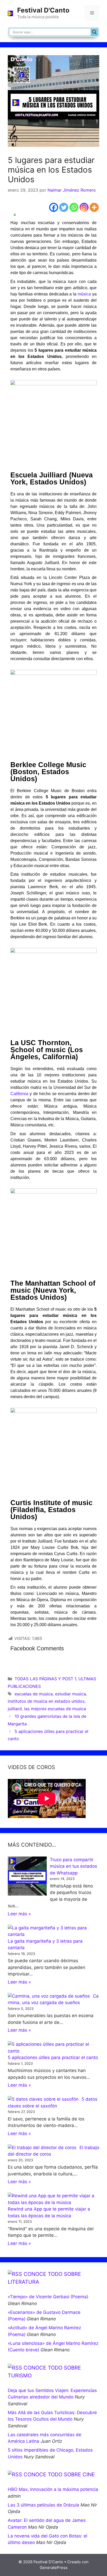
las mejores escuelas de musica (55, 1709)
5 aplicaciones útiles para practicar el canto (53, 2057)
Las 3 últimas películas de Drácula (44, 2505)
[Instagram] (84, 207)
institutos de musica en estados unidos (46, 1701)
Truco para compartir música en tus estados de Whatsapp (73, 1866)
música (84, 294)
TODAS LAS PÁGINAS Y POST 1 (45, 1679)
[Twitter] (64, 207)
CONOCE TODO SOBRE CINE (59, 2474)
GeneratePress (54, 2568)
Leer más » (19, 1914)
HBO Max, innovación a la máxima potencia (53, 2489)
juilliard (15, 1709)
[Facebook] (54, 207)
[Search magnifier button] (94, 32)
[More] (94, 207)
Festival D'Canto (43, 10)
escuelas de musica (34, 1694)
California (19, 1094)
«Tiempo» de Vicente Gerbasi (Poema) (48, 2297)
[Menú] (92, 13)
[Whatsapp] (74, 207)
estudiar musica (71, 1694)
